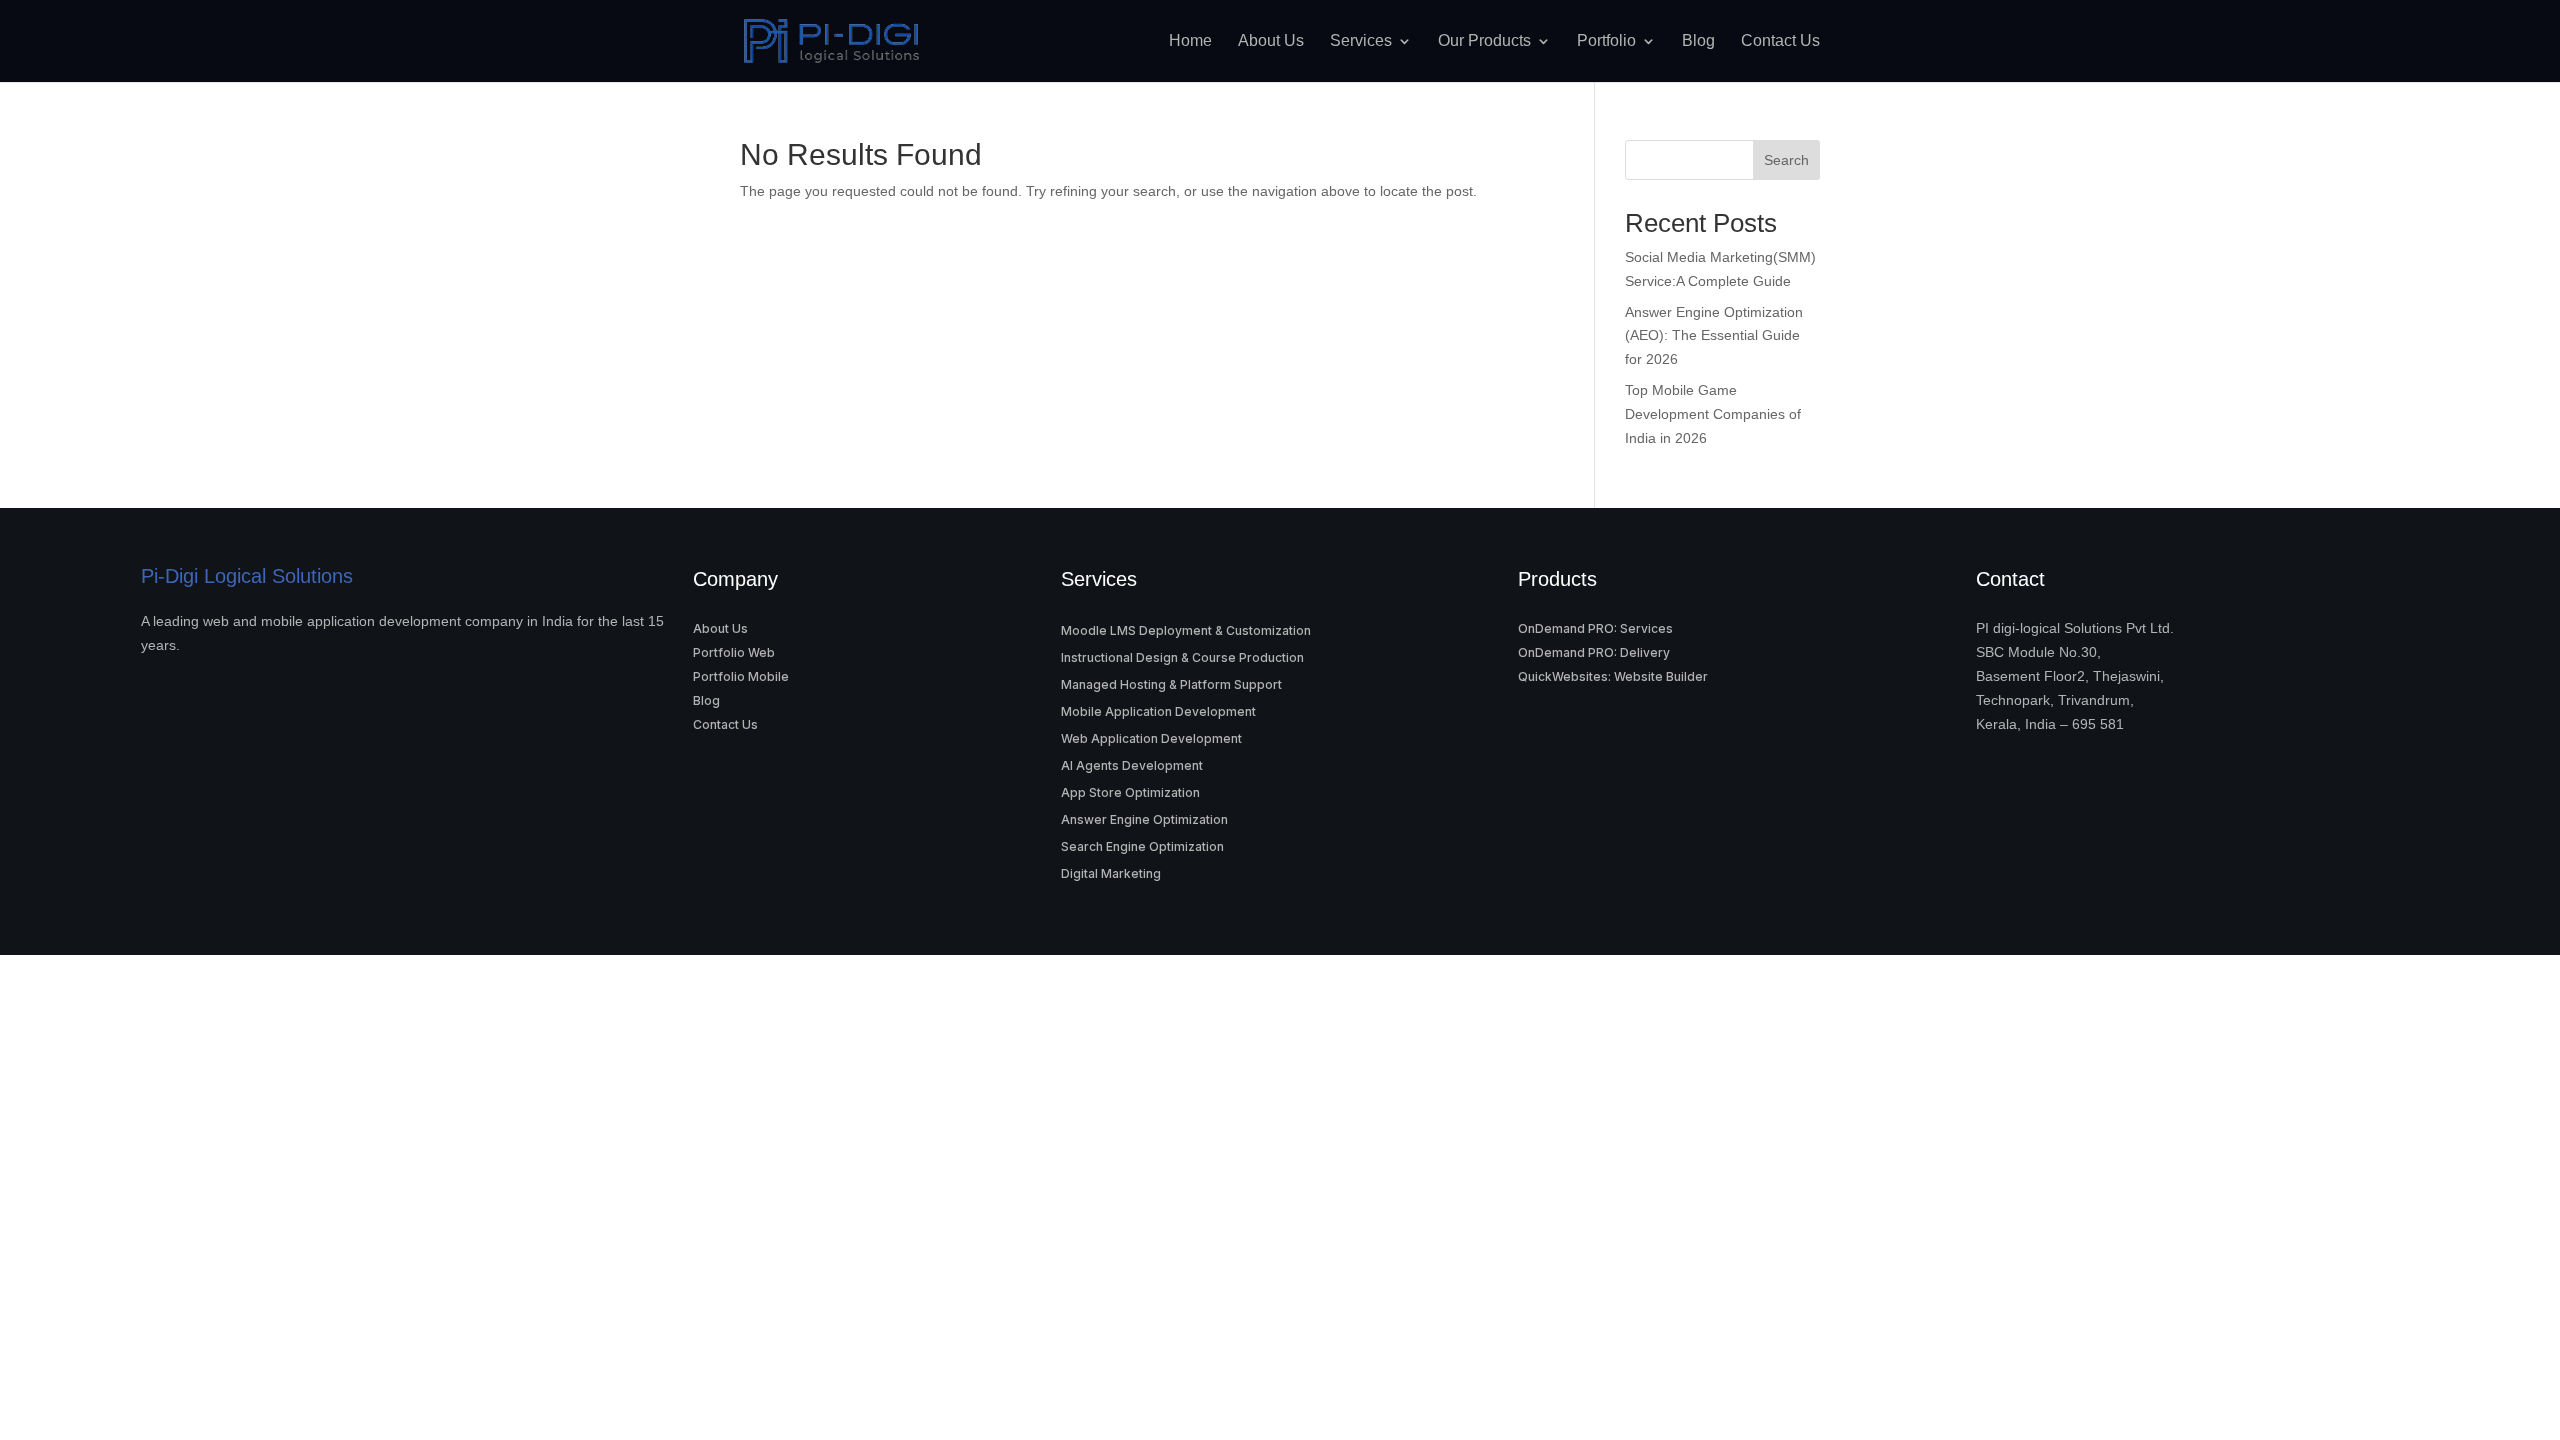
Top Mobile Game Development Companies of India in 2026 (1713, 414)
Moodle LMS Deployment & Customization (1186, 630)
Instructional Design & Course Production (1182, 657)
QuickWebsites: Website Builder (1613, 676)
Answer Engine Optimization (1144, 819)
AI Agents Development (1132, 765)
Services (1361, 41)
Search (1786, 160)
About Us (1271, 41)
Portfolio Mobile (741, 676)
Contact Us (1780, 41)
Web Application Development (1151, 738)
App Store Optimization (1130, 792)
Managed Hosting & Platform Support (1171, 684)
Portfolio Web (734, 652)
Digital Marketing (1111, 873)
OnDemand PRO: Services (1595, 628)
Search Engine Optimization (1142, 846)
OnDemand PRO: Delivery (1594, 652)
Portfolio (1606, 41)
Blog (1698, 41)
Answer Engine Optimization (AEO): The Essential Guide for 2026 (1714, 336)
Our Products (1484, 41)
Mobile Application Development (1158, 711)
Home (1190, 41)
